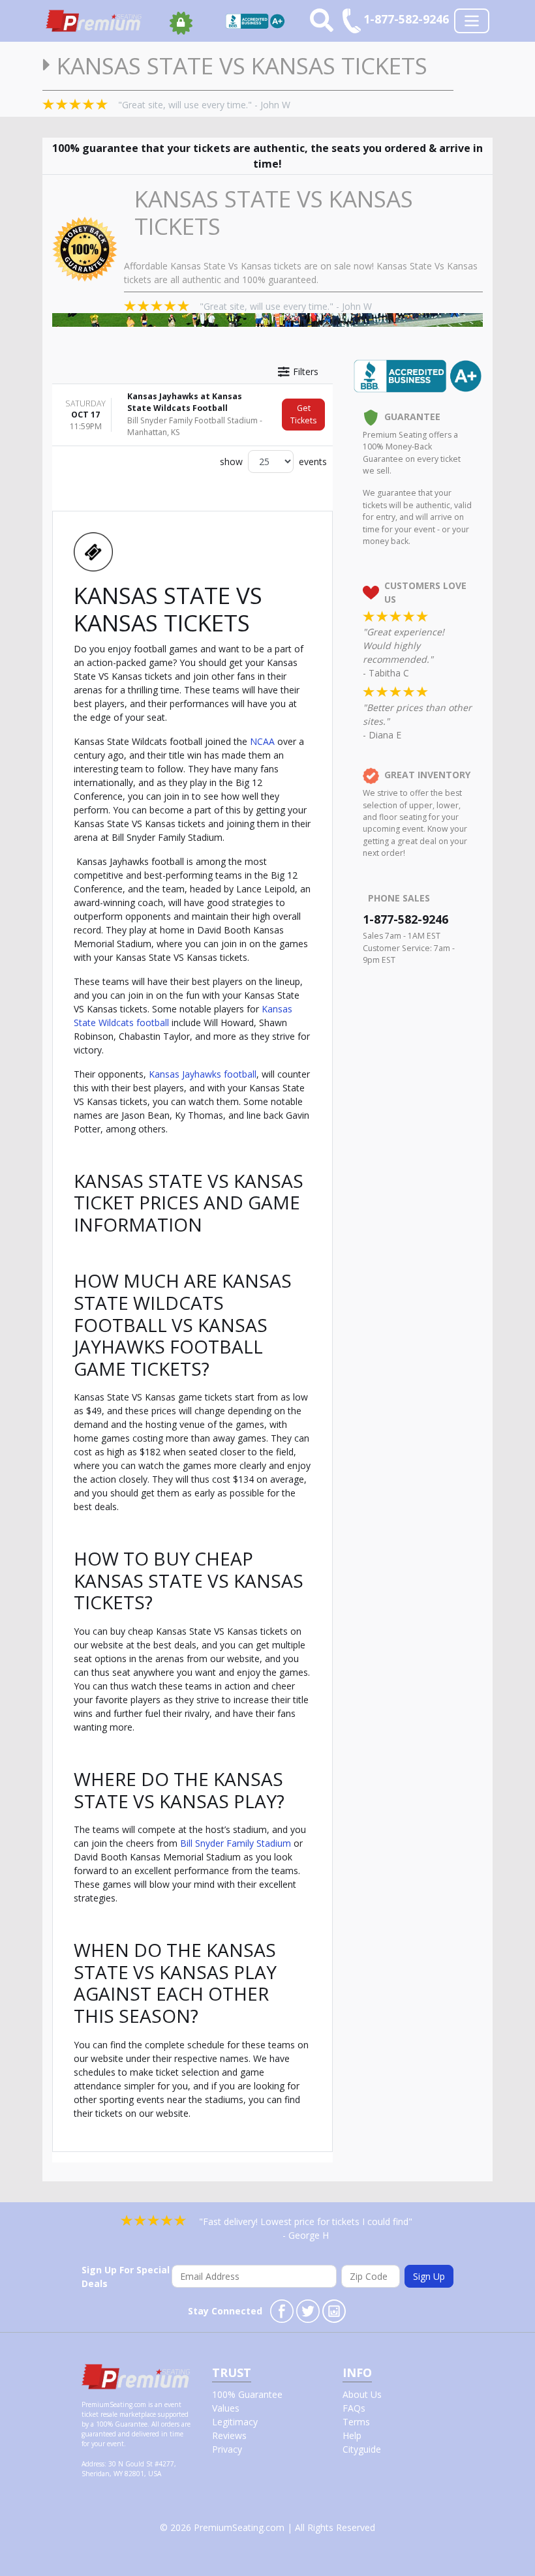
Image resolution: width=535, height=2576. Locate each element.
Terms (356, 2422)
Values (226, 2408)
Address (93, 2464)
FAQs (354, 2408)
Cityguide (362, 2449)
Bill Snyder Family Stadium (236, 1843)
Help (352, 2435)
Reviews (229, 2435)
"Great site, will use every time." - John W (204, 105)
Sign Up (429, 2276)
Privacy (227, 2449)
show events (273, 462)
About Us (362, 2394)
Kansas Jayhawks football (203, 1074)
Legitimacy (235, 2422)
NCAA (262, 741)
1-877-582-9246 (405, 919)
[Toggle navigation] (472, 21)
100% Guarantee (247, 2394)
